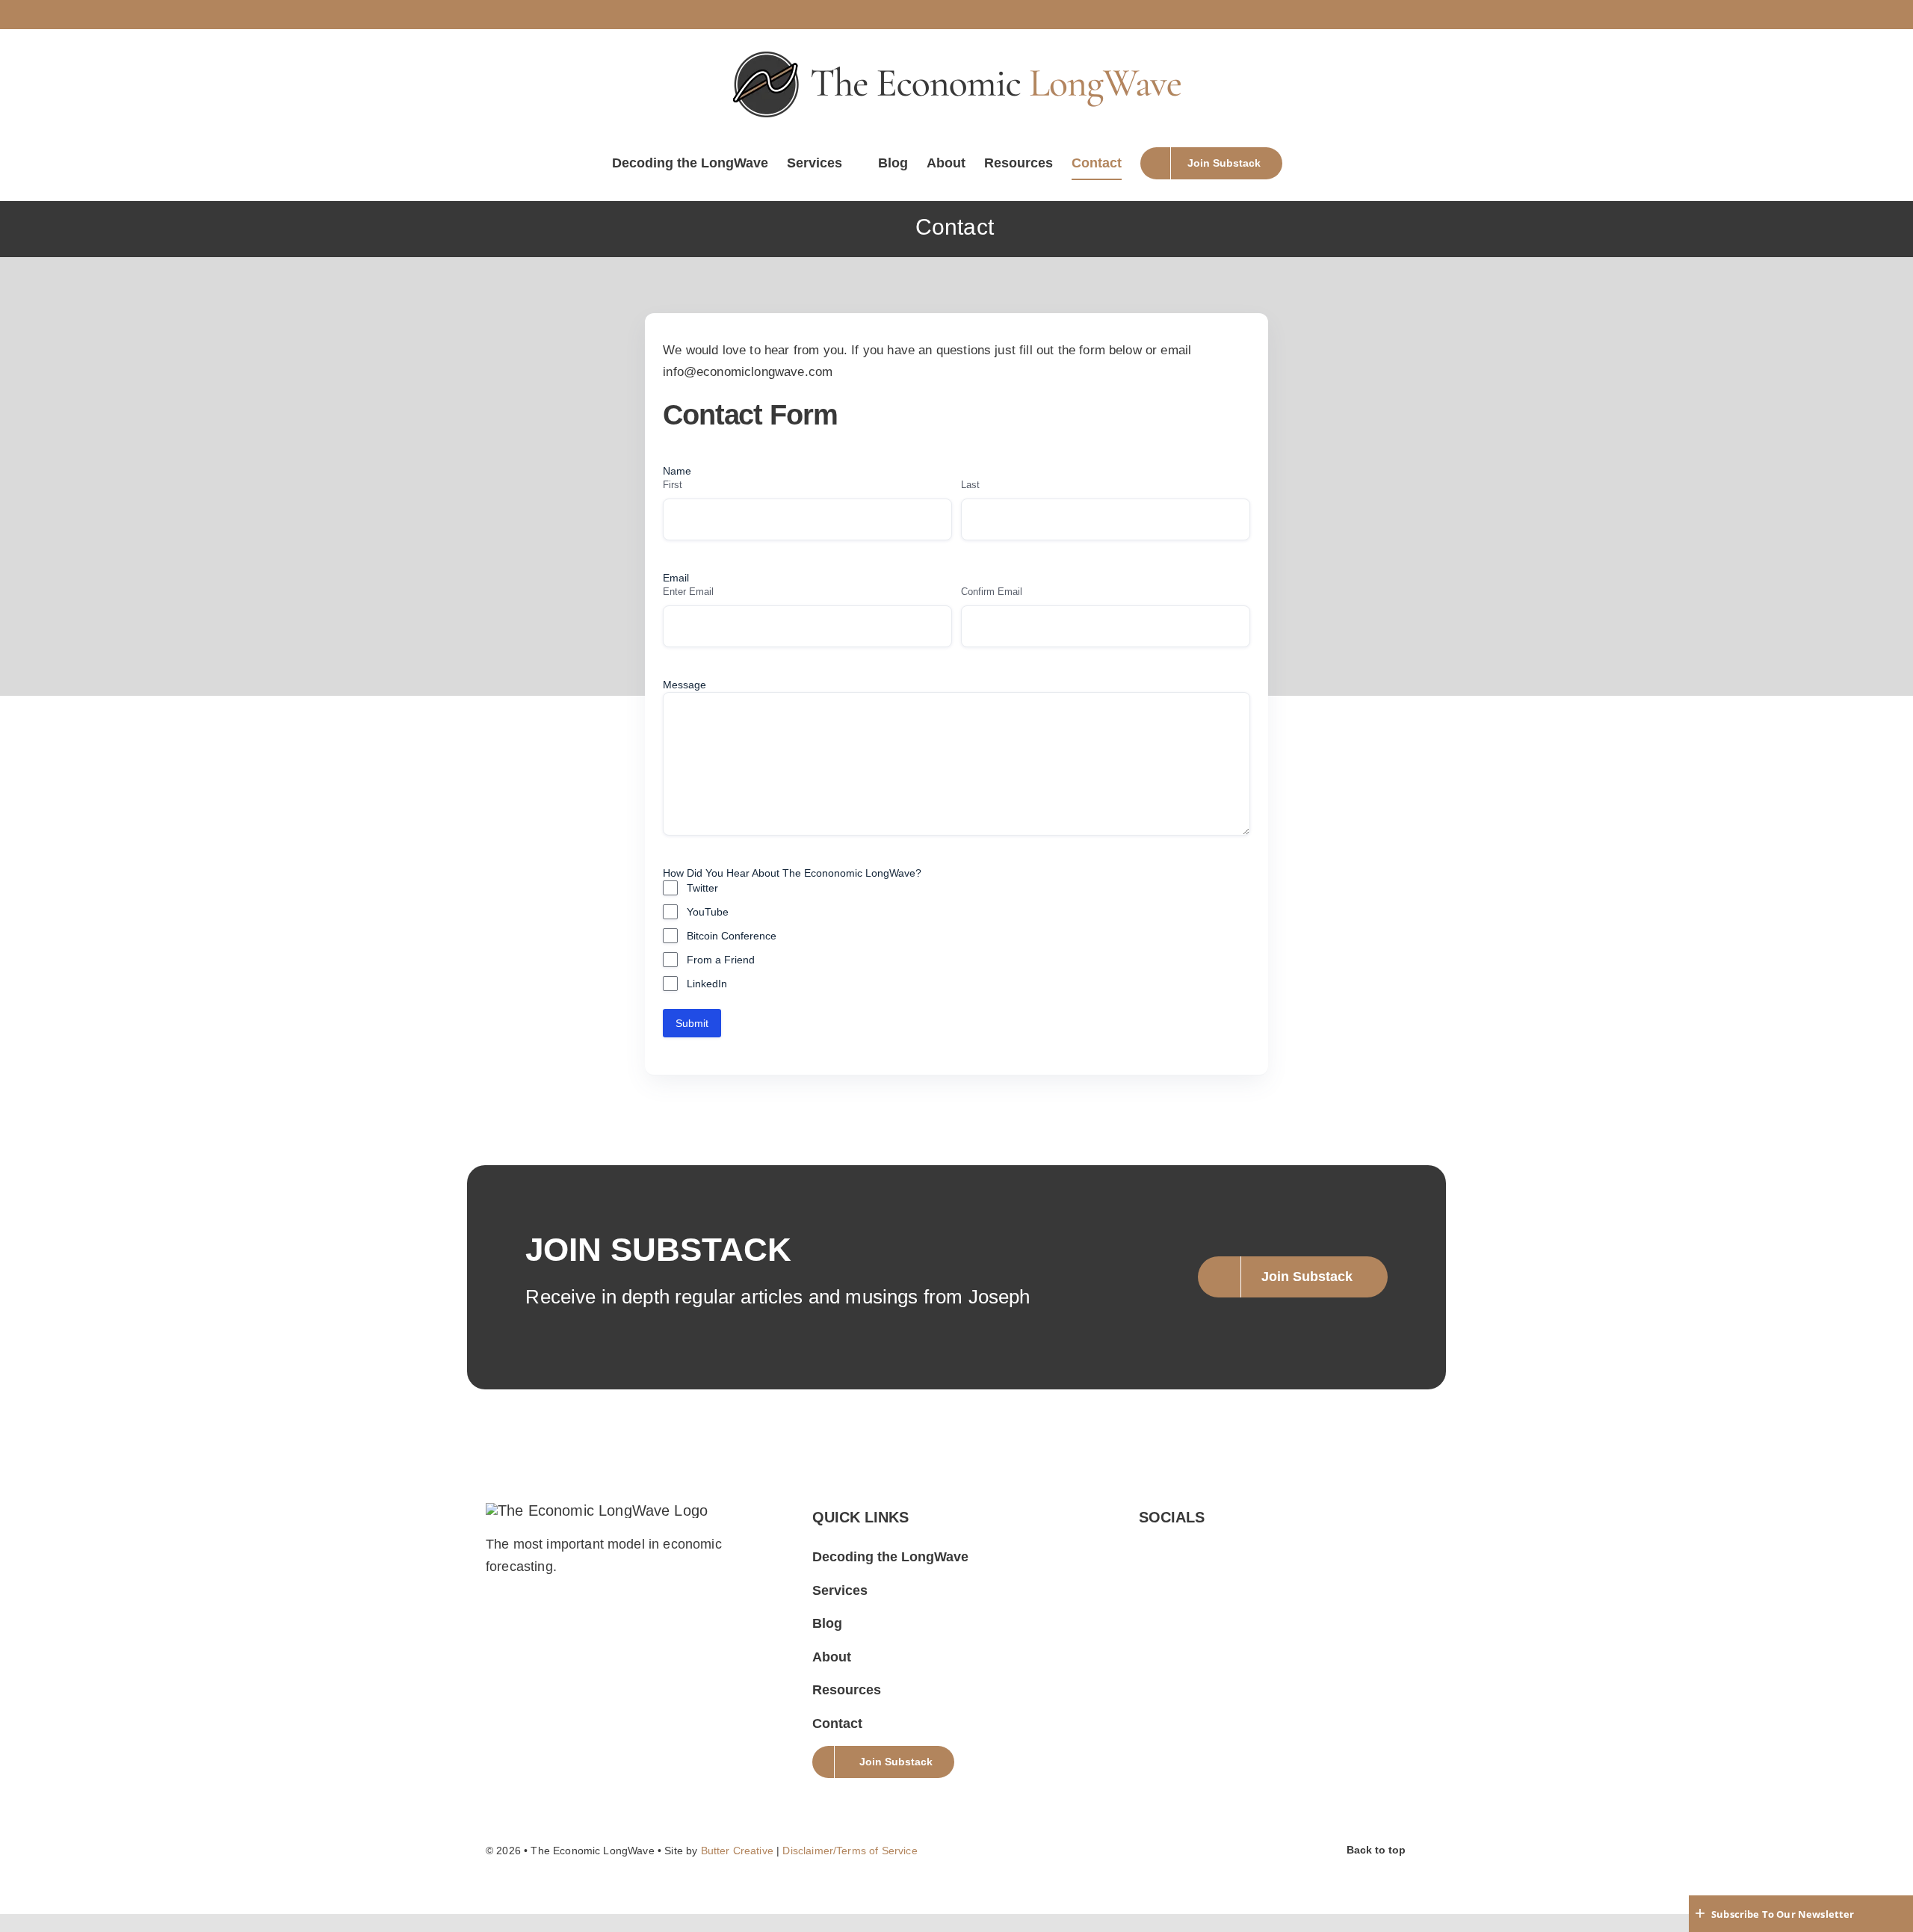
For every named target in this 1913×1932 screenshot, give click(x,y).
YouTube (708, 912)
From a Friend (721, 960)
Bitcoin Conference (732, 936)
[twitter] (1144, 1548)
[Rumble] (1195, 1548)
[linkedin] (1246, 1548)
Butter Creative (737, 1851)
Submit (692, 1023)
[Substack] (1169, 1548)
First (673, 485)
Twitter (702, 888)
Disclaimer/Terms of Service (850, 1851)
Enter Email (688, 592)
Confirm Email (992, 592)
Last (970, 485)
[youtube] (1220, 1548)
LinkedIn (707, 984)
